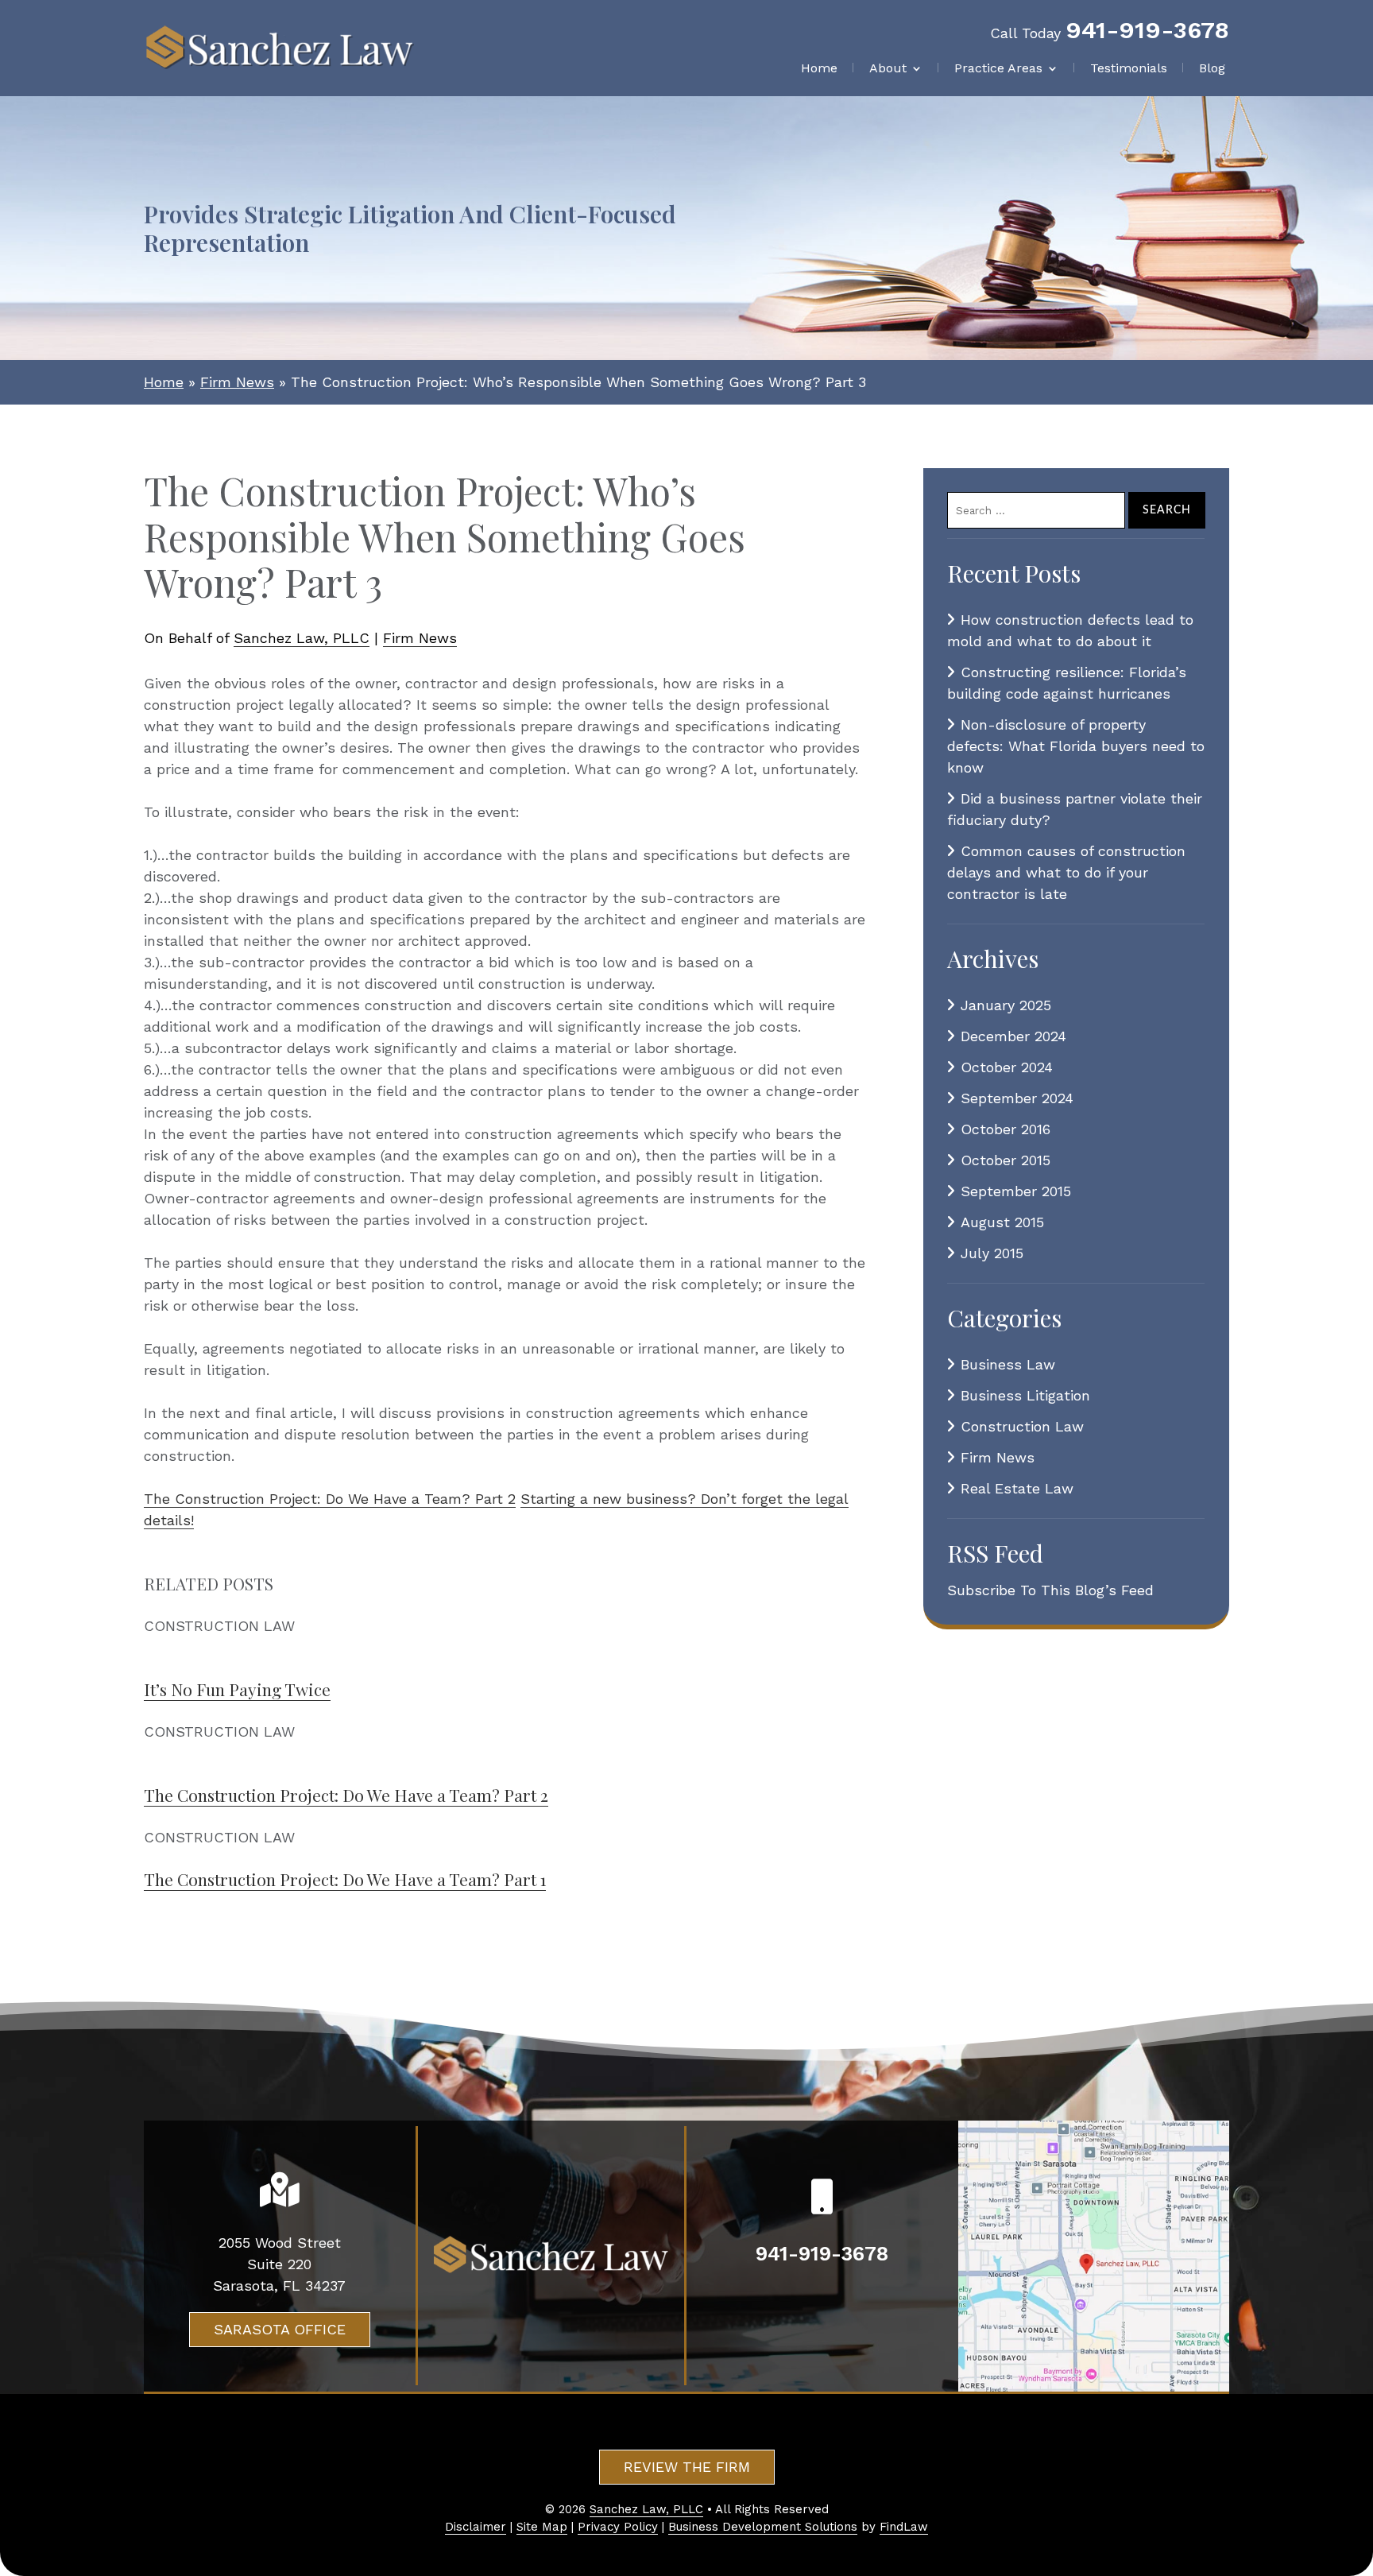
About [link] (888, 69)
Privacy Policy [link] (618, 2527)
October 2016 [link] (1006, 1129)
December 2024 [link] (1013, 1036)
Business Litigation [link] (1025, 1395)
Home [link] (819, 69)
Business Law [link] (1008, 1364)
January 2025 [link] (1006, 1005)
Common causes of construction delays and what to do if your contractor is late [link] (1066, 872)
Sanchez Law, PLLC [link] (302, 638)
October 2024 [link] (1007, 1067)
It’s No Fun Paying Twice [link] (237, 1689)
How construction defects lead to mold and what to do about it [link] (1070, 630)
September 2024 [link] (1017, 1098)
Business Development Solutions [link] (763, 2527)
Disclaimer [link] (476, 2527)
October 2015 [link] (1006, 1160)
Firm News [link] (420, 638)
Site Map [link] (542, 2527)
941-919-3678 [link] (1147, 30)
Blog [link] (1212, 69)
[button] (1357, 2461)
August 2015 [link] (1002, 1222)
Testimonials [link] (1129, 69)
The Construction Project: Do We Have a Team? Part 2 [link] (330, 1499)
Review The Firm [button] (687, 2467)
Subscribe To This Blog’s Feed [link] (1050, 1590)
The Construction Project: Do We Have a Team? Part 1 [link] (345, 1879)
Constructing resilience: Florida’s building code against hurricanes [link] (1067, 683)
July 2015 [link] (992, 1253)
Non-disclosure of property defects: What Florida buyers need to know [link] (1076, 746)
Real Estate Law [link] (1017, 1488)
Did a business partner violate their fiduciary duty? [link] (1075, 809)
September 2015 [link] (1016, 1191)
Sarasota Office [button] (280, 2329)
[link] (280, 48)
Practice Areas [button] (998, 69)
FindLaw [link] (904, 2527)
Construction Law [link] (1022, 1426)
